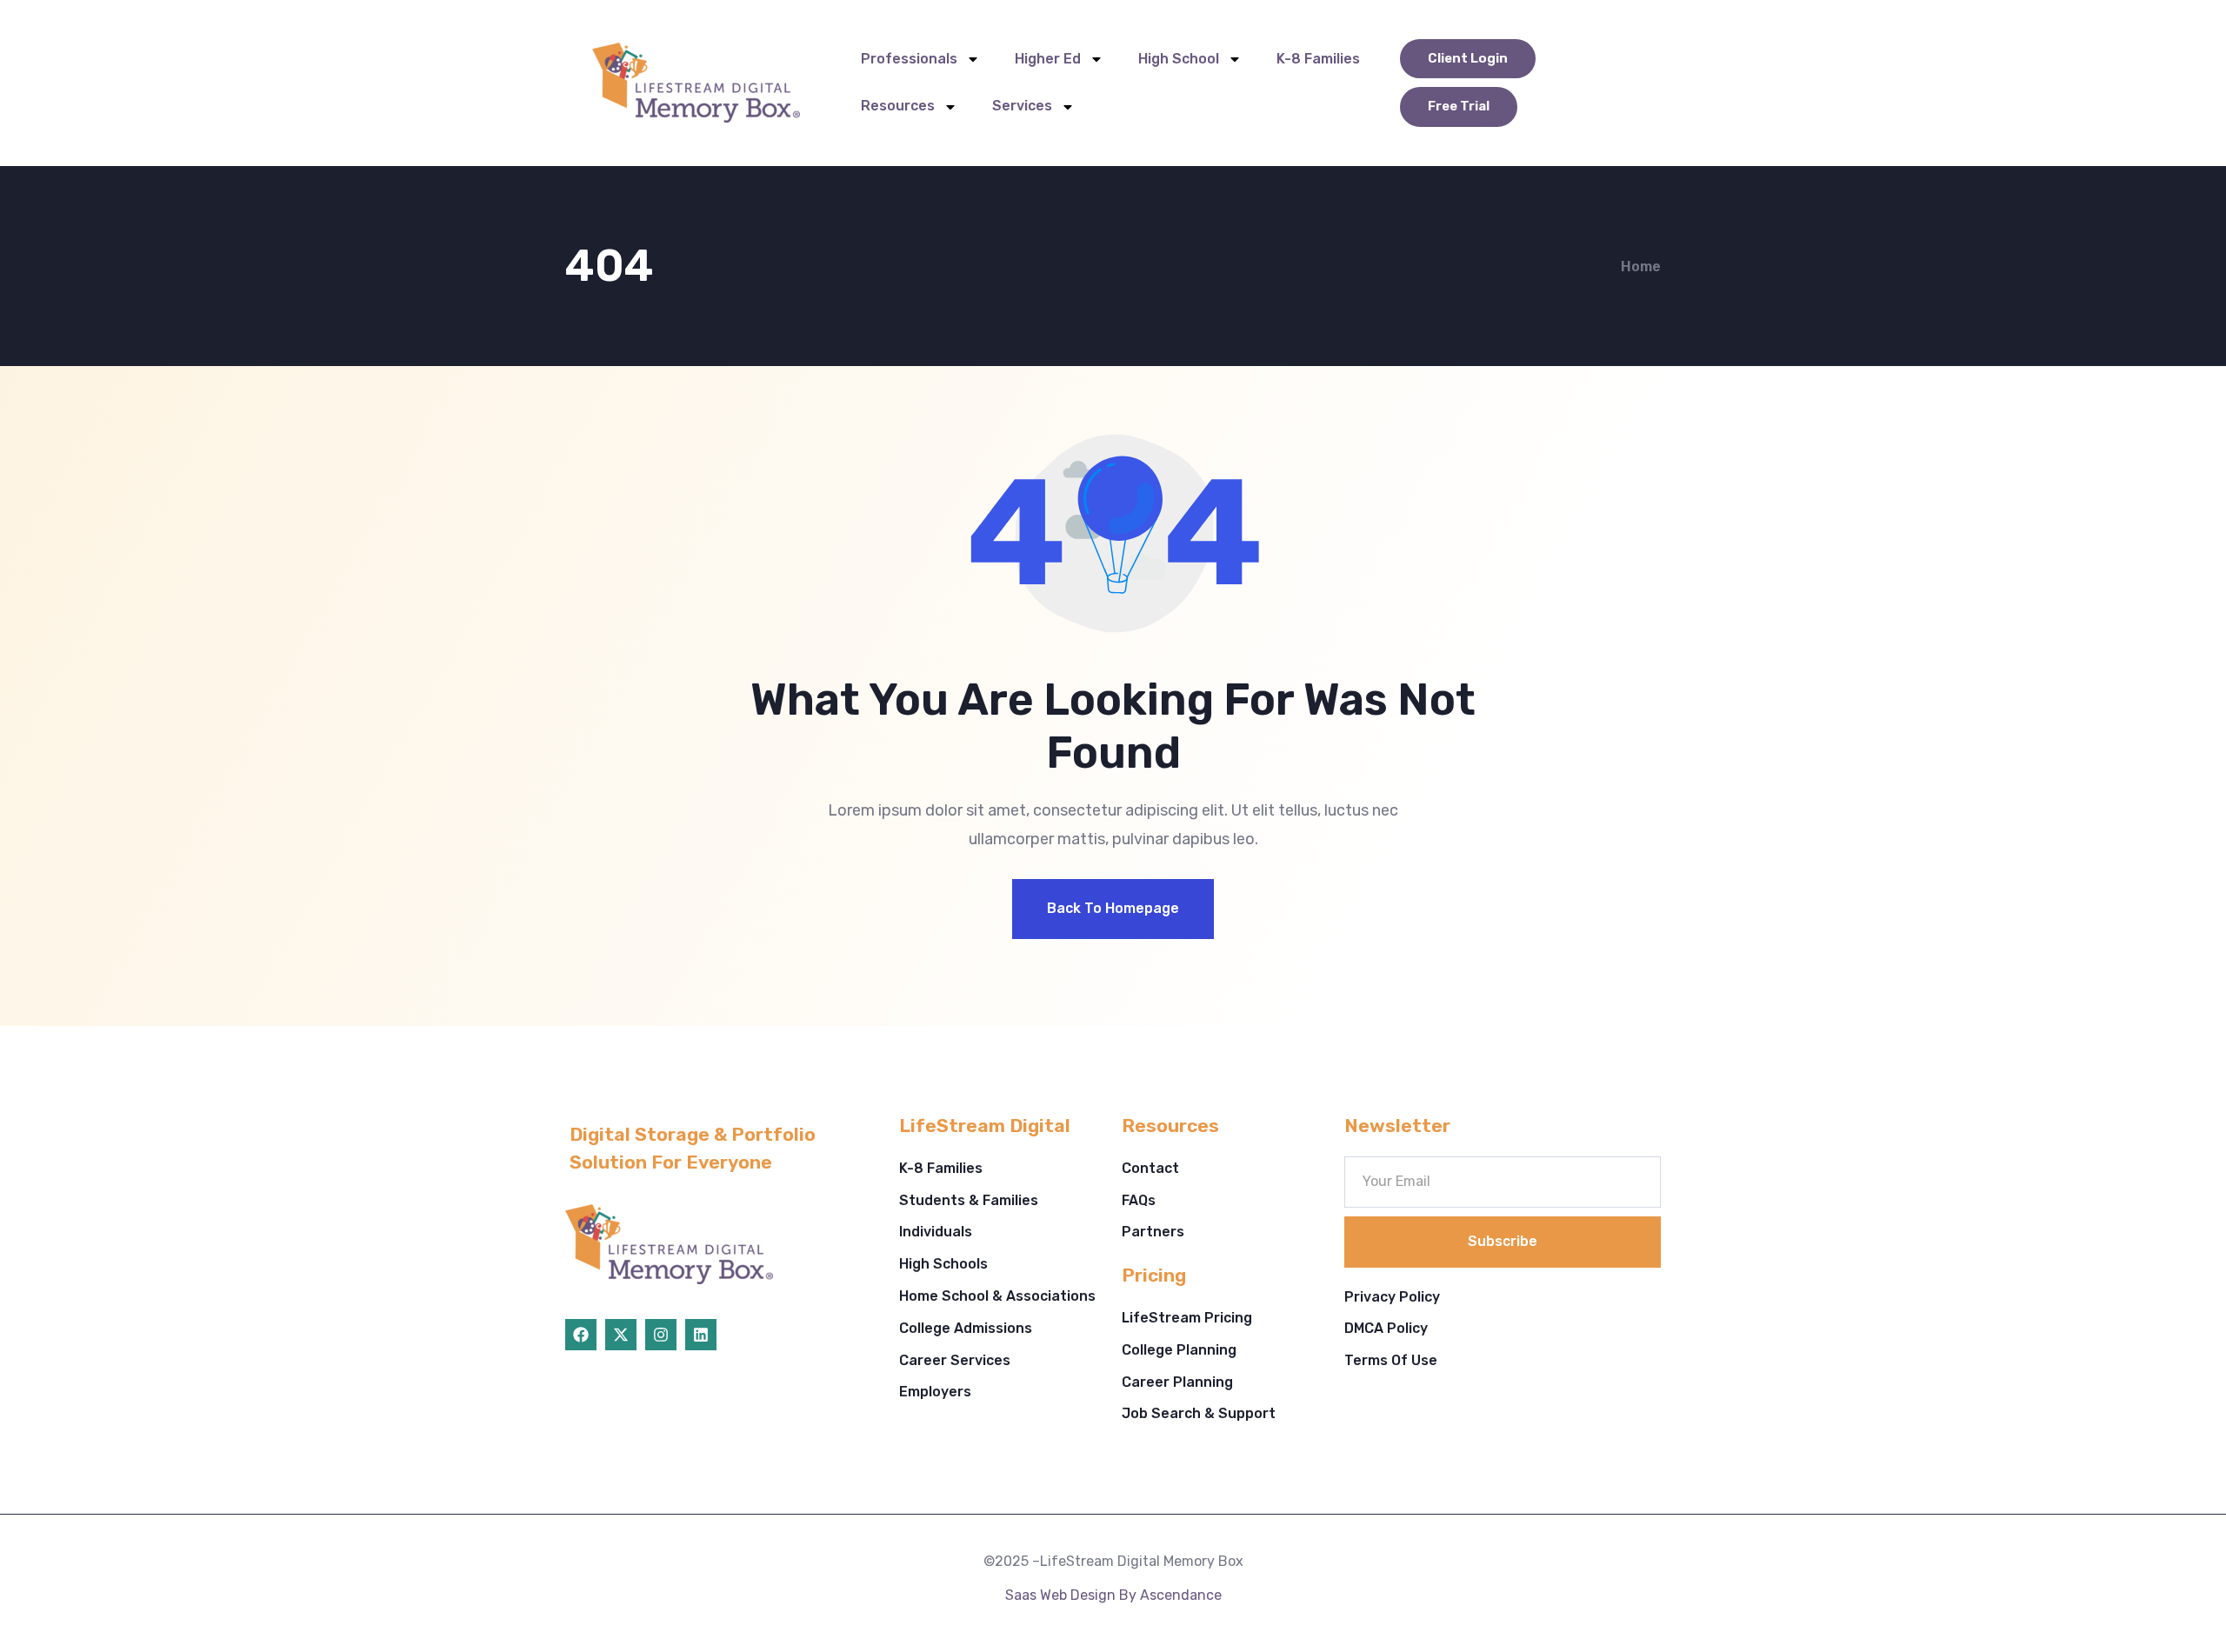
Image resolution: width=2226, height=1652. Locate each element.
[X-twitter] (621, 1335)
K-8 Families (1318, 59)
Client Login (1468, 58)
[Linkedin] (701, 1335)
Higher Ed (1048, 59)
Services (1022, 106)
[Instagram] (661, 1335)
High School (1179, 59)
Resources (898, 106)
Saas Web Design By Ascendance (1113, 1595)
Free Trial (1459, 106)
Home (1641, 266)
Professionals (909, 59)
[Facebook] (581, 1335)
